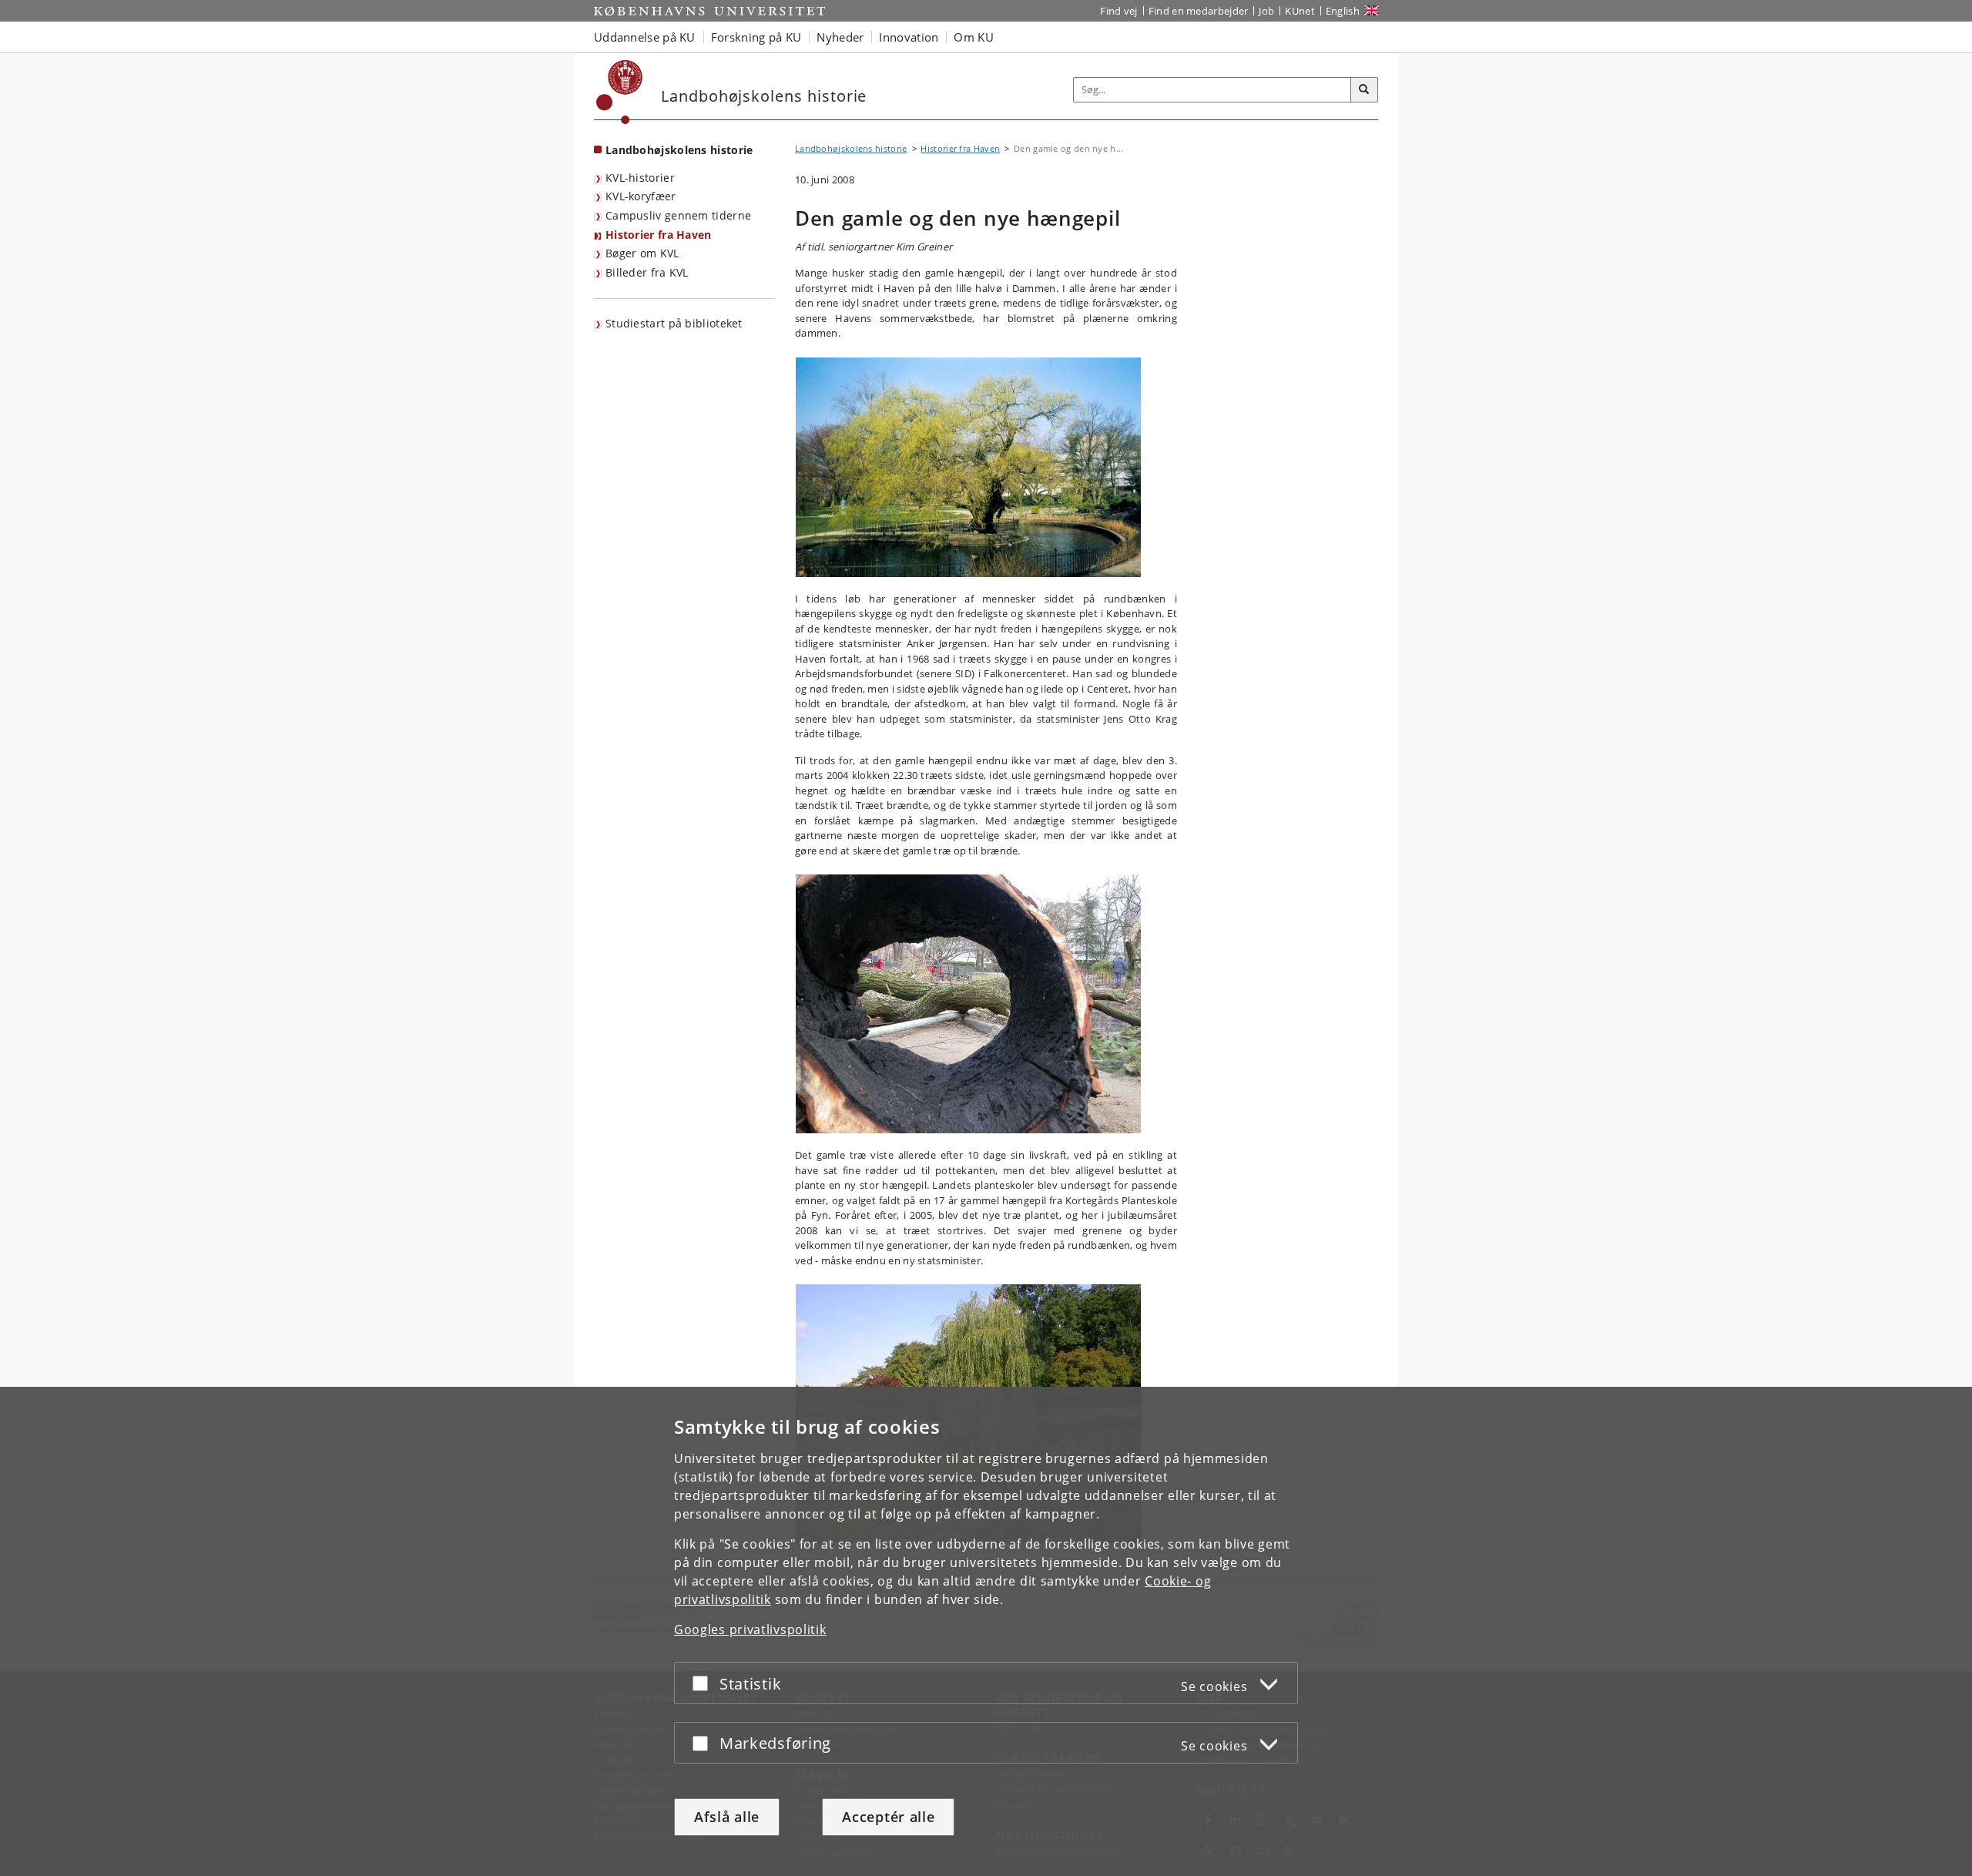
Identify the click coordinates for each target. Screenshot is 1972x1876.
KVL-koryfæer (641, 196)
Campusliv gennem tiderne (678, 215)
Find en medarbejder (1199, 11)
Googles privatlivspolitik (750, 1629)
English (1343, 11)
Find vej (1118, 11)
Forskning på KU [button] (756, 37)
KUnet (1300, 11)
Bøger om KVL (642, 253)
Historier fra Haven (659, 235)
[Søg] (1364, 90)
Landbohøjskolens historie (679, 150)
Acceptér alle (888, 1817)
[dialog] (986, 1631)
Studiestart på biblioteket (674, 323)
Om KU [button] (974, 37)
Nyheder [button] (840, 37)
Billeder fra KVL (647, 272)
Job (1266, 11)
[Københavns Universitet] (620, 92)
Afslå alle (727, 1817)
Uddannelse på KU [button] (645, 37)
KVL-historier (640, 178)
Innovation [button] (909, 37)
